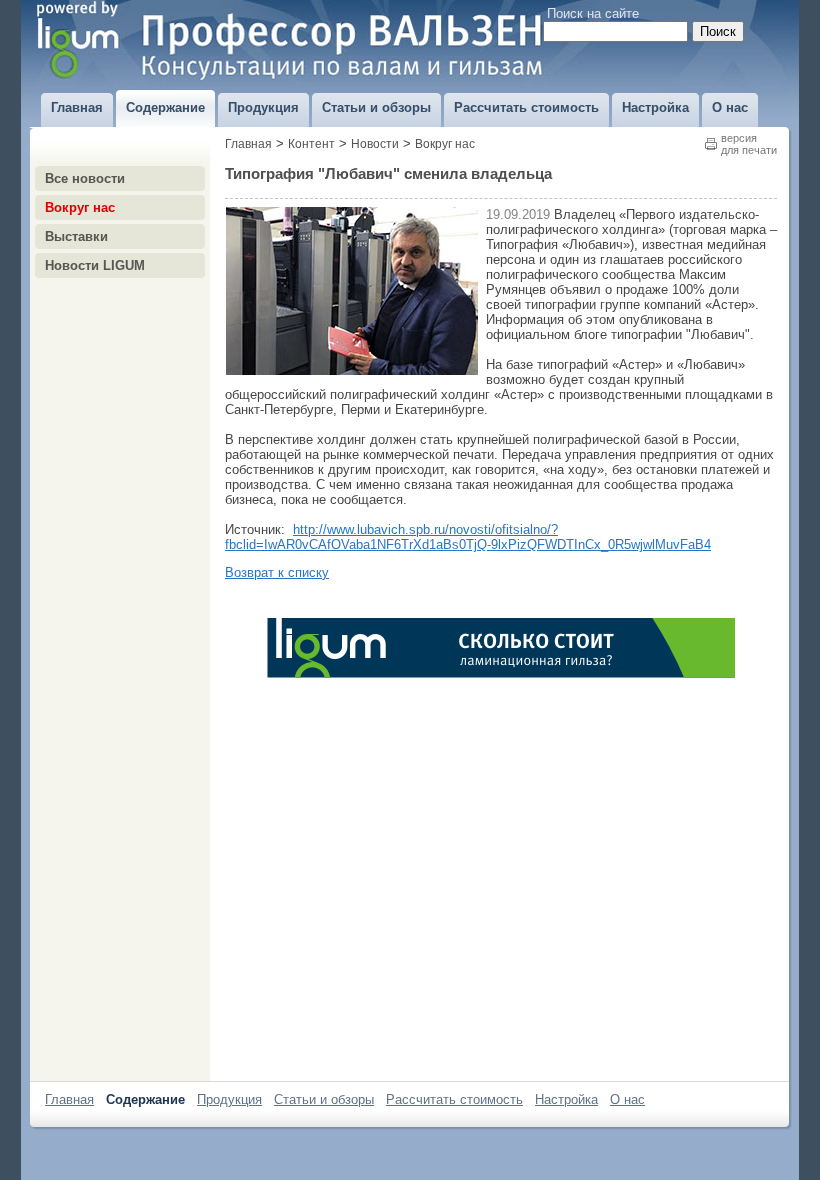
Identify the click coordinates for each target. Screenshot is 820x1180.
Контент (311, 144)
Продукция (229, 1099)
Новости (375, 144)
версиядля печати (749, 144)
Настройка (566, 1099)
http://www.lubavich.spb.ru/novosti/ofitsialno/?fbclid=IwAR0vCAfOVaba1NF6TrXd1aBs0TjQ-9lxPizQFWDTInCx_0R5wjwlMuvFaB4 (468, 537)
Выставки (76, 236)
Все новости (85, 178)
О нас (627, 1099)
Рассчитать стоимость (454, 1099)
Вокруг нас (80, 207)
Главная (248, 144)
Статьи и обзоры (324, 1099)
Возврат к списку (277, 572)
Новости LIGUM (95, 265)
